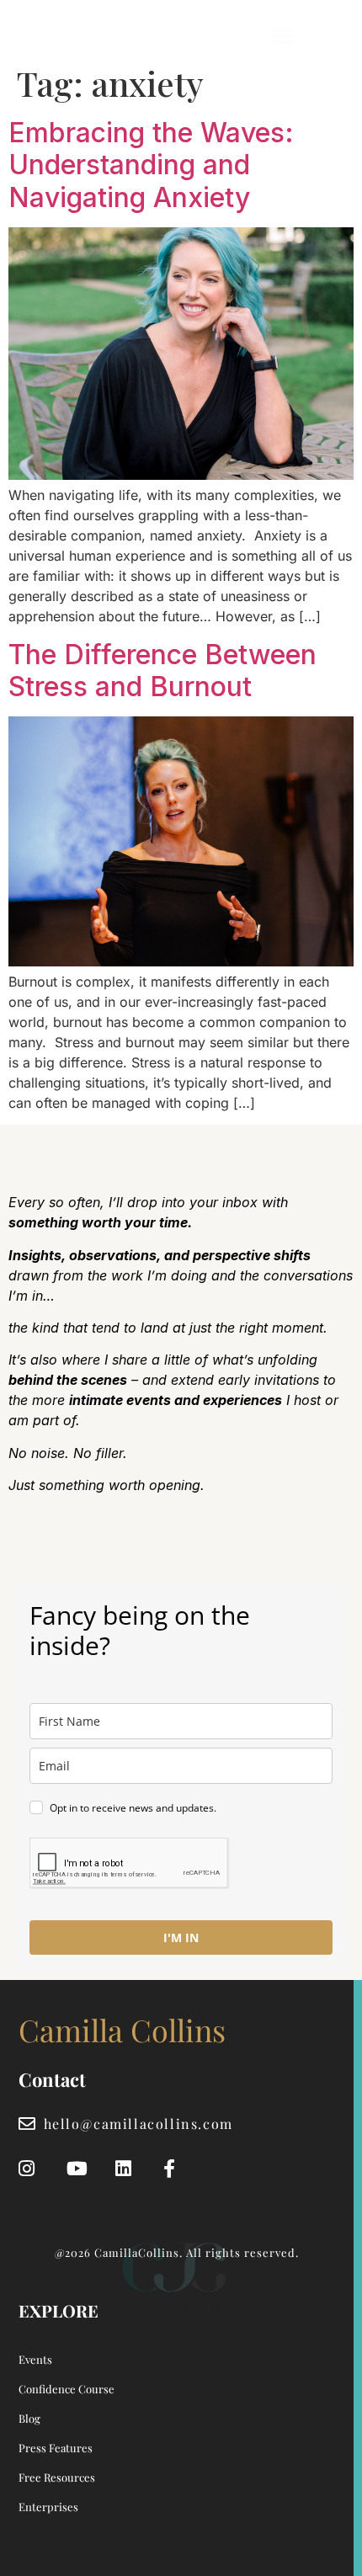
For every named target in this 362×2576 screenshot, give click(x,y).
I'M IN (181, 1937)
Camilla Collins (90, 36)
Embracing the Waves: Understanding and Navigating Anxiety (151, 165)
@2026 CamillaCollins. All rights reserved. (177, 2252)
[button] (283, 36)
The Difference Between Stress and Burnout (162, 671)
